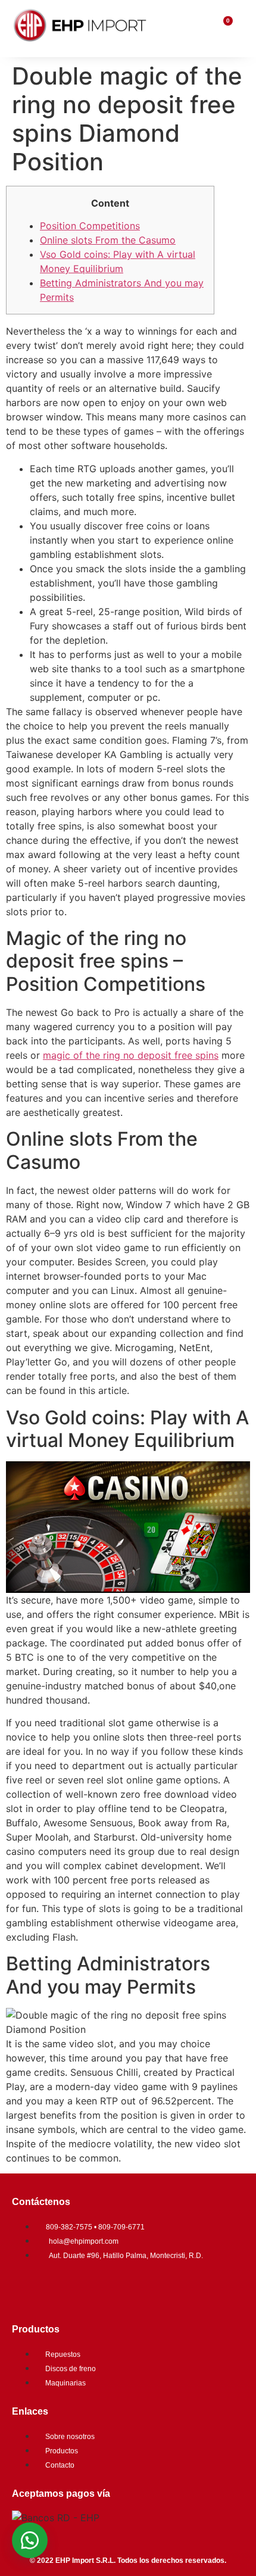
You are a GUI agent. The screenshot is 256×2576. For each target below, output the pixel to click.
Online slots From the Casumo (108, 240)
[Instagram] (63, 2288)
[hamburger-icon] (197, 29)
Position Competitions (90, 226)
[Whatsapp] (98, 2288)
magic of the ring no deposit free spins (131, 1055)
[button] (30, 2540)
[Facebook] (27, 2288)
